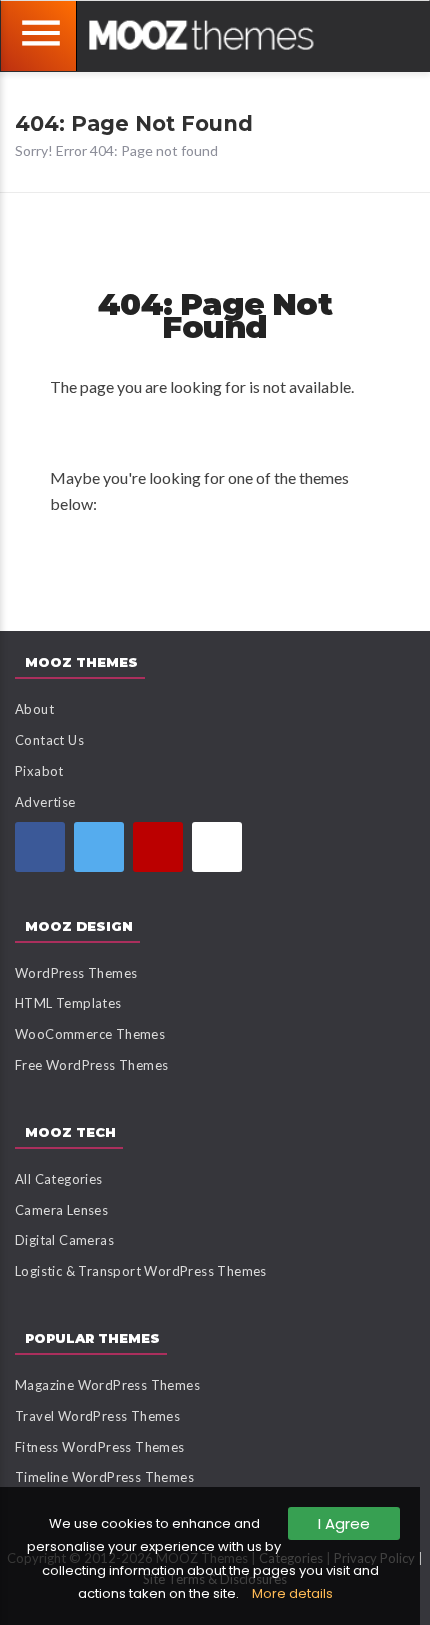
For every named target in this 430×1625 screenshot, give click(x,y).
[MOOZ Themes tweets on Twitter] (99, 847)
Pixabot (39, 771)
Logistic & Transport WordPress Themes (141, 1271)
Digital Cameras (64, 1240)
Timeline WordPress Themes (104, 1477)
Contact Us (49, 740)
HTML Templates (68, 1003)
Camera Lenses (61, 1210)
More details (292, 1593)
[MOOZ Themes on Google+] (217, 847)
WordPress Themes (76, 973)
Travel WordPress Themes (97, 1416)
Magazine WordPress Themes (107, 1385)
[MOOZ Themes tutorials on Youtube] (158, 847)
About (34, 709)
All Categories (59, 1179)
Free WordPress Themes (91, 1065)
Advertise (45, 802)
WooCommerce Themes (90, 1034)
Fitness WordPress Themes (100, 1447)
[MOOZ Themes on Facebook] (40, 847)
